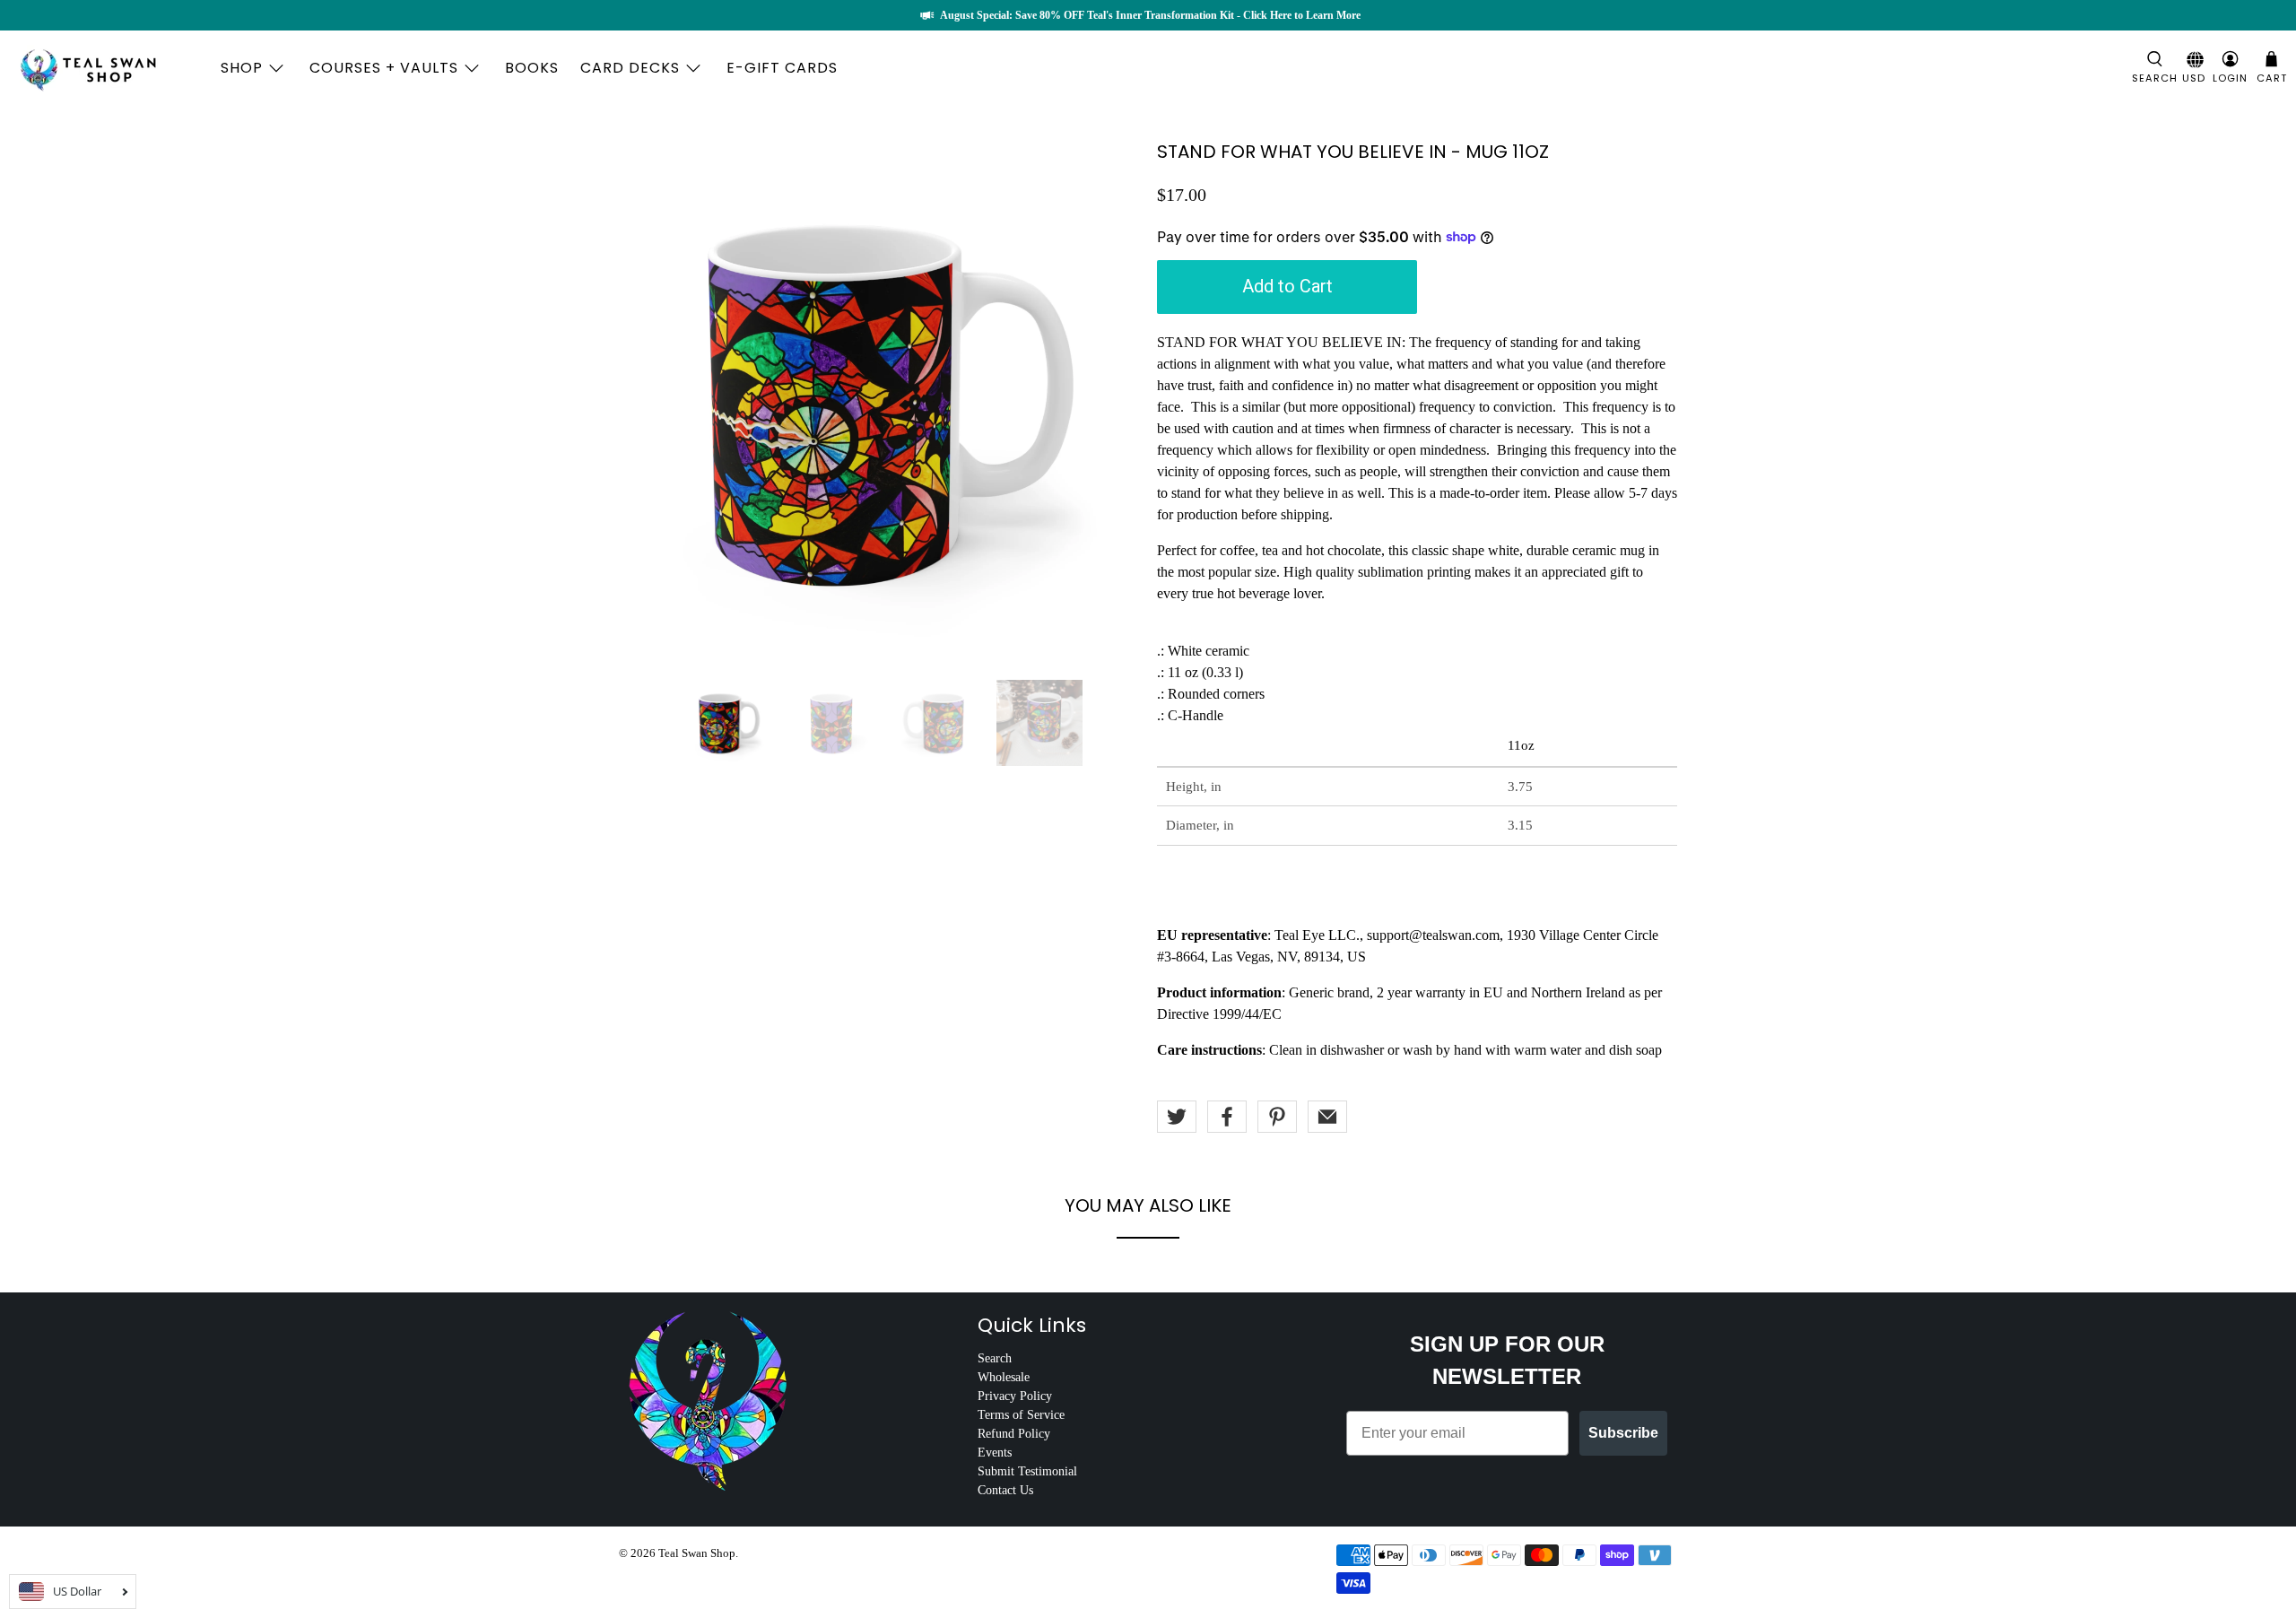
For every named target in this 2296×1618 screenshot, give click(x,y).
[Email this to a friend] (1327, 1117)
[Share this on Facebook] (1227, 1117)
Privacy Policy (1015, 1396)
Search (995, 1358)
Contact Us (1005, 1490)
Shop (242, 68)
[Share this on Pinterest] (1277, 1117)
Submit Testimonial (1027, 1471)
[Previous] (648, 402)
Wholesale (1004, 1377)
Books (532, 68)
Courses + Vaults (384, 68)
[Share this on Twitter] (1177, 1117)
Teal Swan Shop (697, 1553)
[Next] (1110, 402)
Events (995, 1453)
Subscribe (1623, 1433)
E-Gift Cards (782, 68)
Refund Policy (1014, 1434)
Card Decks (630, 68)
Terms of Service (1021, 1415)
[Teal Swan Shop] (109, 68)
